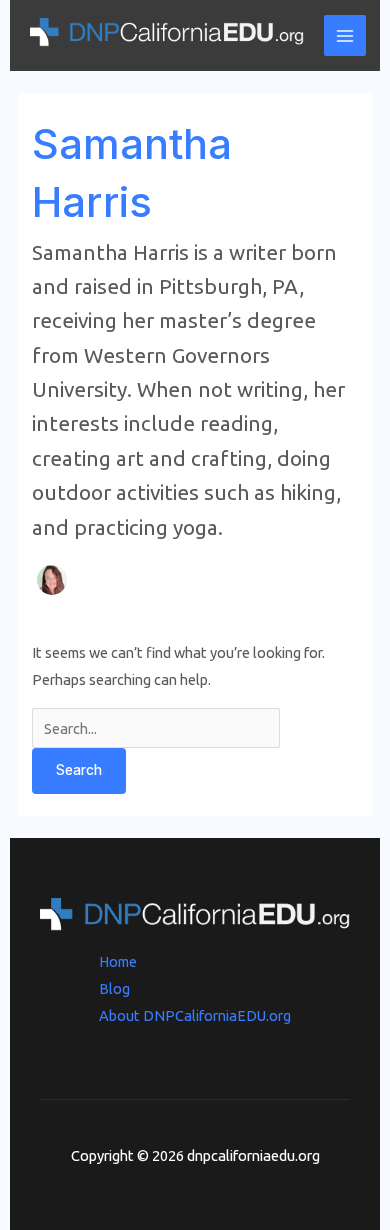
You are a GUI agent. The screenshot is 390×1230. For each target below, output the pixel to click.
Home (118, 961)
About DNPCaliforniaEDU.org (195, 1015)
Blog (114, 988)
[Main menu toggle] (345, 36)
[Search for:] (156, 728)
